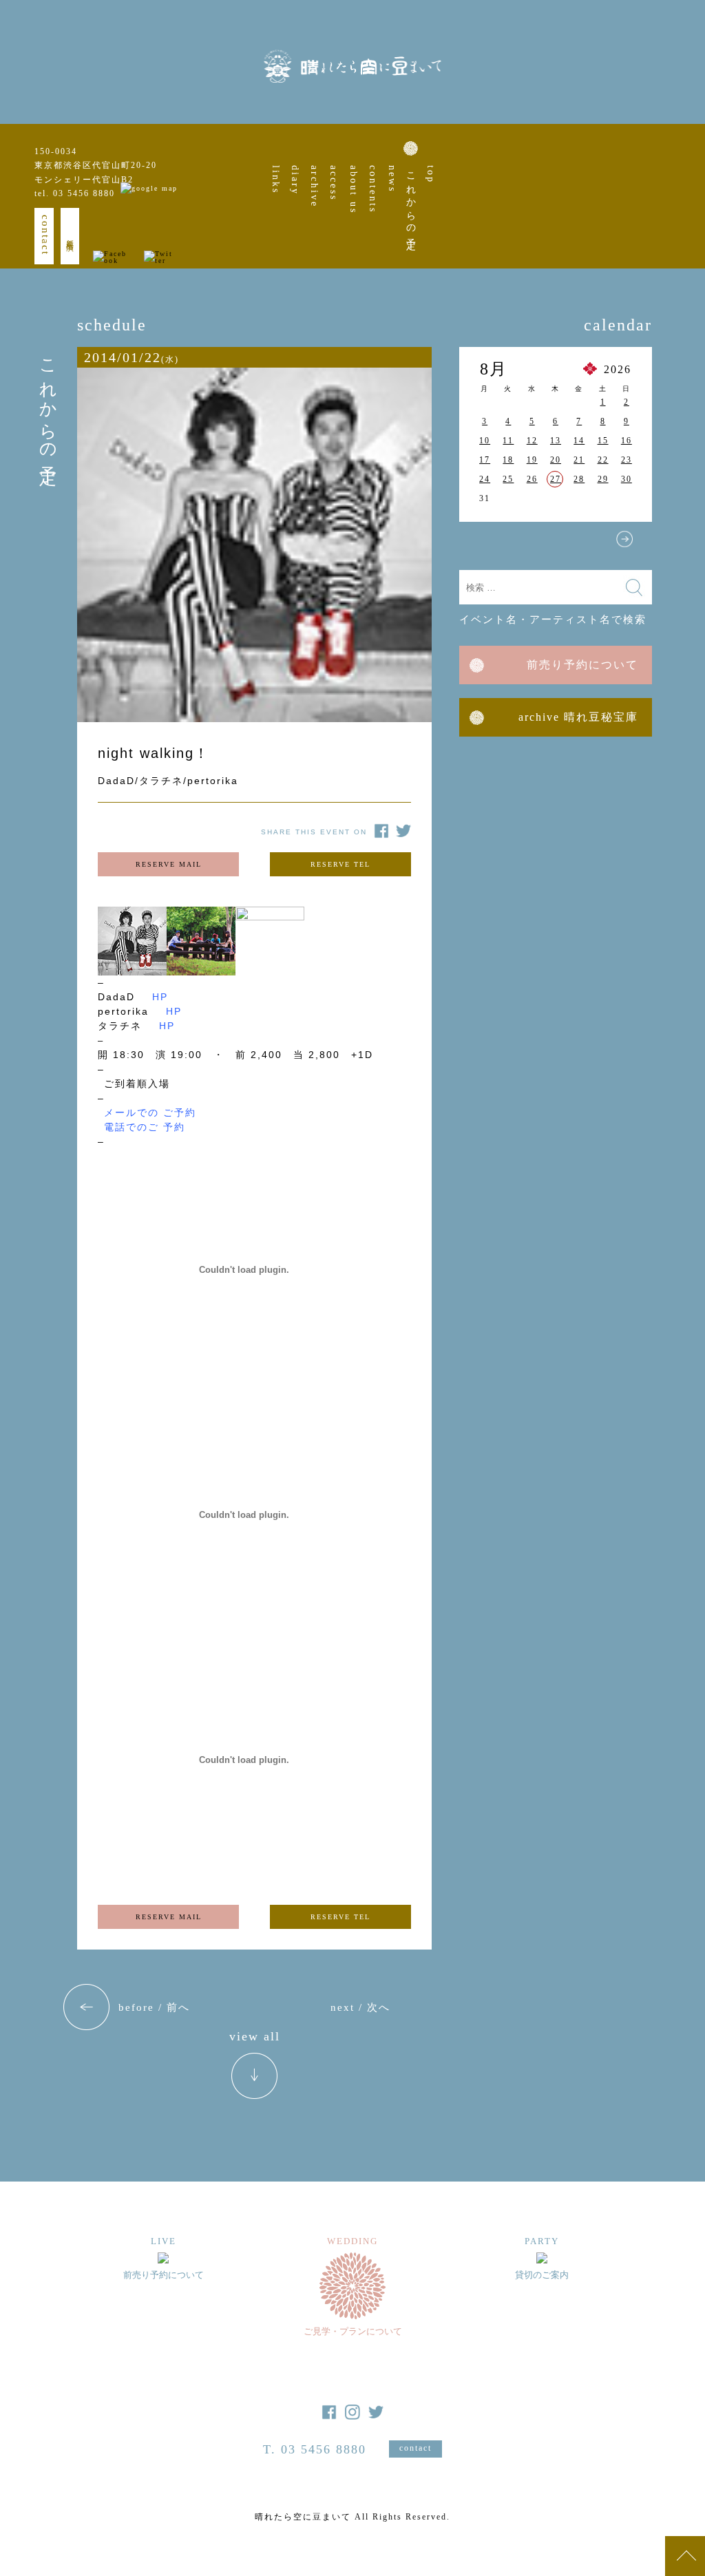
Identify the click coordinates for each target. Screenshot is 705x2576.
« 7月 (487, 539)
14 (579, 441)
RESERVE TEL (340, 864)
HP (160, 997)
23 (627, 460)
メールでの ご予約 (150, 1112)
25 (508, 479)
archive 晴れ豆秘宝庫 (578, 717)
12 (532, 441)
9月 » (624, 539)
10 (485, 441)
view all (255, 2037)
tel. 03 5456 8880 (75, 193)
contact (45, 235)
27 (556, 479)
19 (532, 460)
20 (556, 460)
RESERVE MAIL (169, 864)
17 (485, 460)
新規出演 (70, 236)
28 (579, 479)
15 (603, 441)
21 (579, 460)
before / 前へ (154, 2007)
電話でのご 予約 (145, 1127)
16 (627, 441)
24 (485, 479)
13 (556, 441)
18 (508, 460)
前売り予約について (582, 665)
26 (532, 479)
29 (603, 479)
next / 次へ (360, 2007)
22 (603, 460)
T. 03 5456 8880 (315, 2449)
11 (508, 441)
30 (627, 479)
